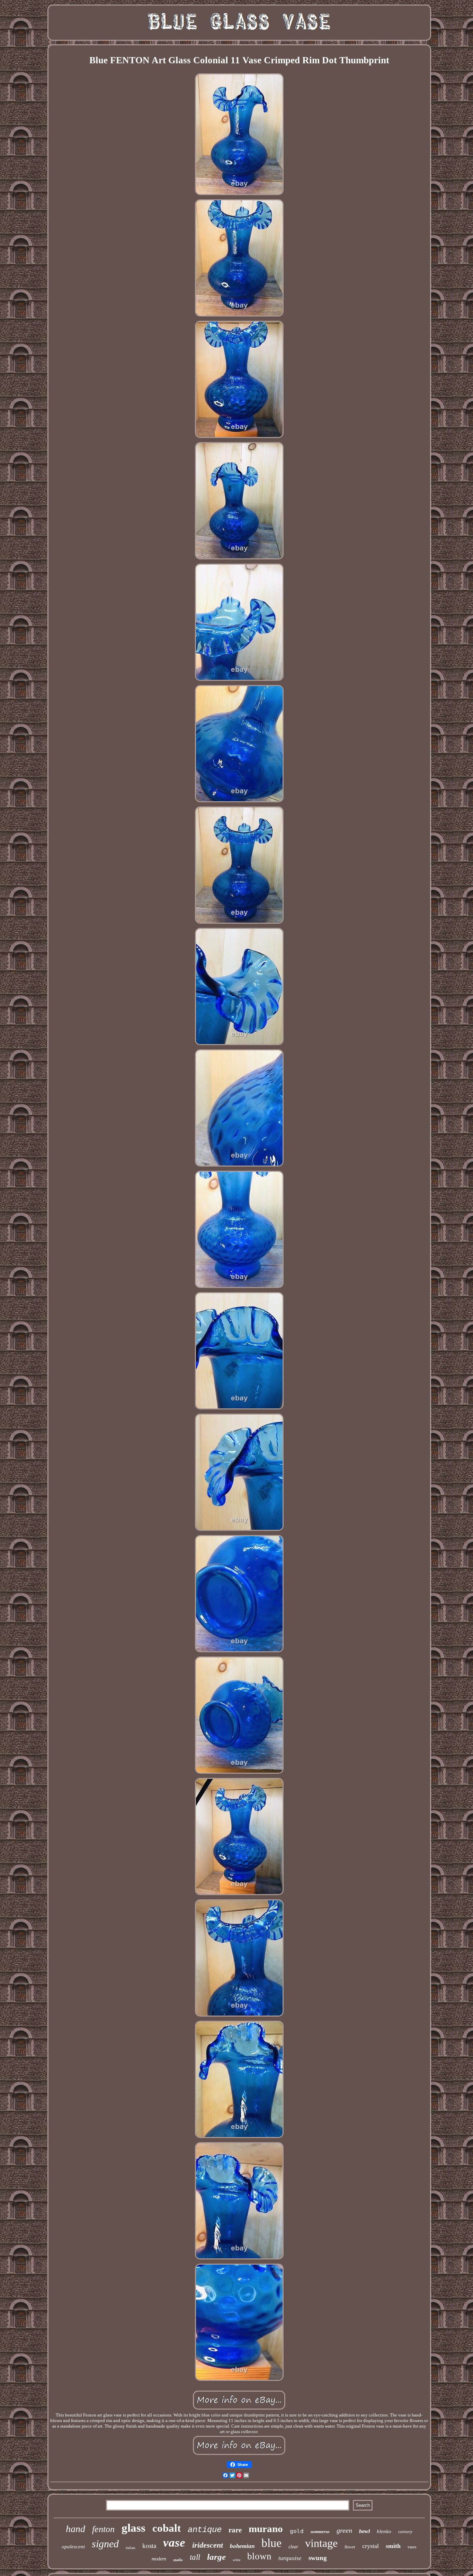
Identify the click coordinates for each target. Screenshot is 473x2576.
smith (393, 2546)
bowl (364, 2531)
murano (266, 2529)
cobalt (167, 2528)
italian (131, 2548)
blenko (384, 2531)
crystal (371, 2546)
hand (75, 2529)
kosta (149, 2546)
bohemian (242, 2546)
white (237, 2560)
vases (412, 2547)
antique (205, 2530)
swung (318, 2558)
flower (350, 2547)
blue (271, 2543)
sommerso (320, 2532)
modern (159, 2559)
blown (259, 2556)
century (405, 2532)
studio (178, 2560)
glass (133, 2528)
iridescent (208, 2545)
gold (297, 2531)
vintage (321, 2543)
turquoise (290, 2558)
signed (105, 2544)
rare (235, 2530)
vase (174, 2543)
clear (293, 2547)
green (344, 2530)
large (216, 2557)
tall (195, 2557)
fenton (103, 2529)
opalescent (73, 2547)
